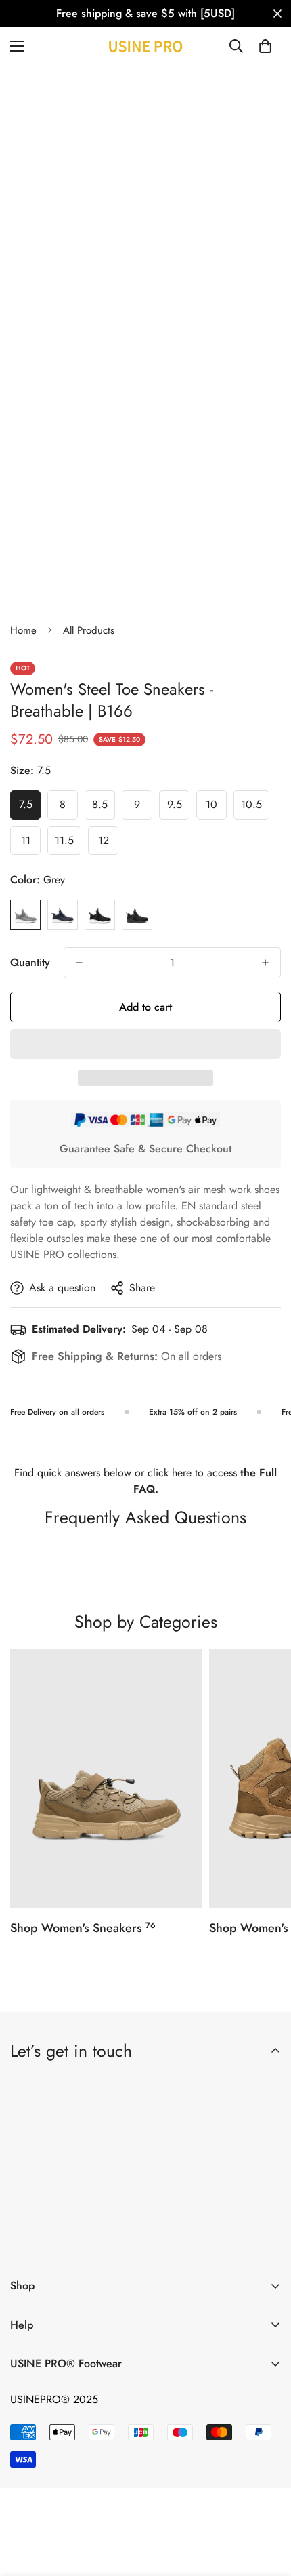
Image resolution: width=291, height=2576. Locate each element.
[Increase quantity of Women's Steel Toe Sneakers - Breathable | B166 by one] (265, 963)
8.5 (104, 808)
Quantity (30, 962)
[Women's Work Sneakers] (106, 1779)
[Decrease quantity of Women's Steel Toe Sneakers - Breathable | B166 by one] (79, 963)
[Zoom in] (245, 296)
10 (216, 808)
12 (108, 844)
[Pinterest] (26, 2245)
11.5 (68, 844)
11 (31, 844)
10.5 (255, 808)
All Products (89, 630)
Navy (63, 915)
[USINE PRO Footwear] (145, 46)
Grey (25, 915)
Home (23, 630)
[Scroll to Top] (267, 2504)
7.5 (30, 808)
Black (137, 915)
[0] (265, 46)
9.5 (178, 808)
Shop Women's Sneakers (83, 1928)
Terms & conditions (148, 2209)
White (100, 915)
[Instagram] (106, 2245)
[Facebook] (66, 2245)
